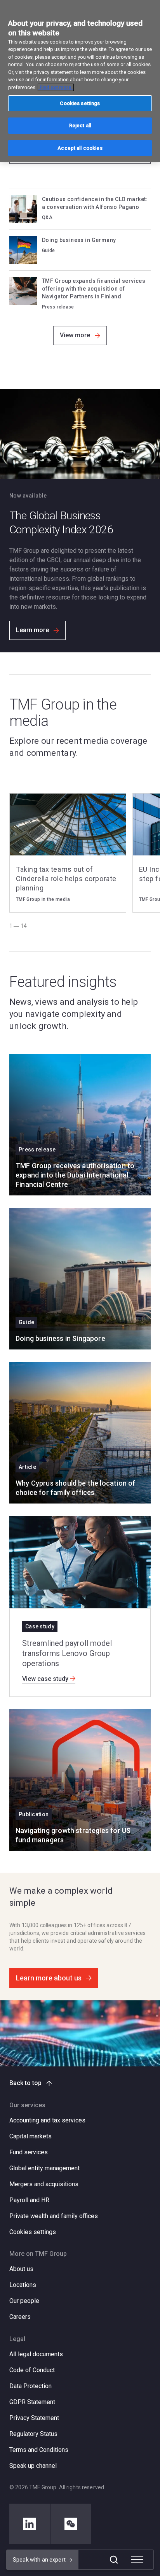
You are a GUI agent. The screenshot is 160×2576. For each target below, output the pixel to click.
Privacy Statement (34, 2418)
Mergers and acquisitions (44, 2184)
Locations (23, 2285)
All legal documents (36, 2354)
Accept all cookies (80, 148)
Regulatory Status (33, 2434)
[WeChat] (71, 2524)
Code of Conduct (32, 2370)
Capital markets (30, 2136)
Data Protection (30, 2386)
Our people (24, 2301)
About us (21, 2269)
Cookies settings (33, 2232)
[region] (80, 81)
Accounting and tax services (47, 2120)
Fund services (29, 2152)
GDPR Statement (32, 2402)
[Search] (114, 2560)
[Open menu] (137, 2560)
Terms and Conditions (39, 2450)
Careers (20, 2317)
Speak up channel (33, 2466)
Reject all (80, 125)
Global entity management (44, 2168)
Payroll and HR (29, 2200)
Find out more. (56, 87)
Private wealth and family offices (54, 2216)
